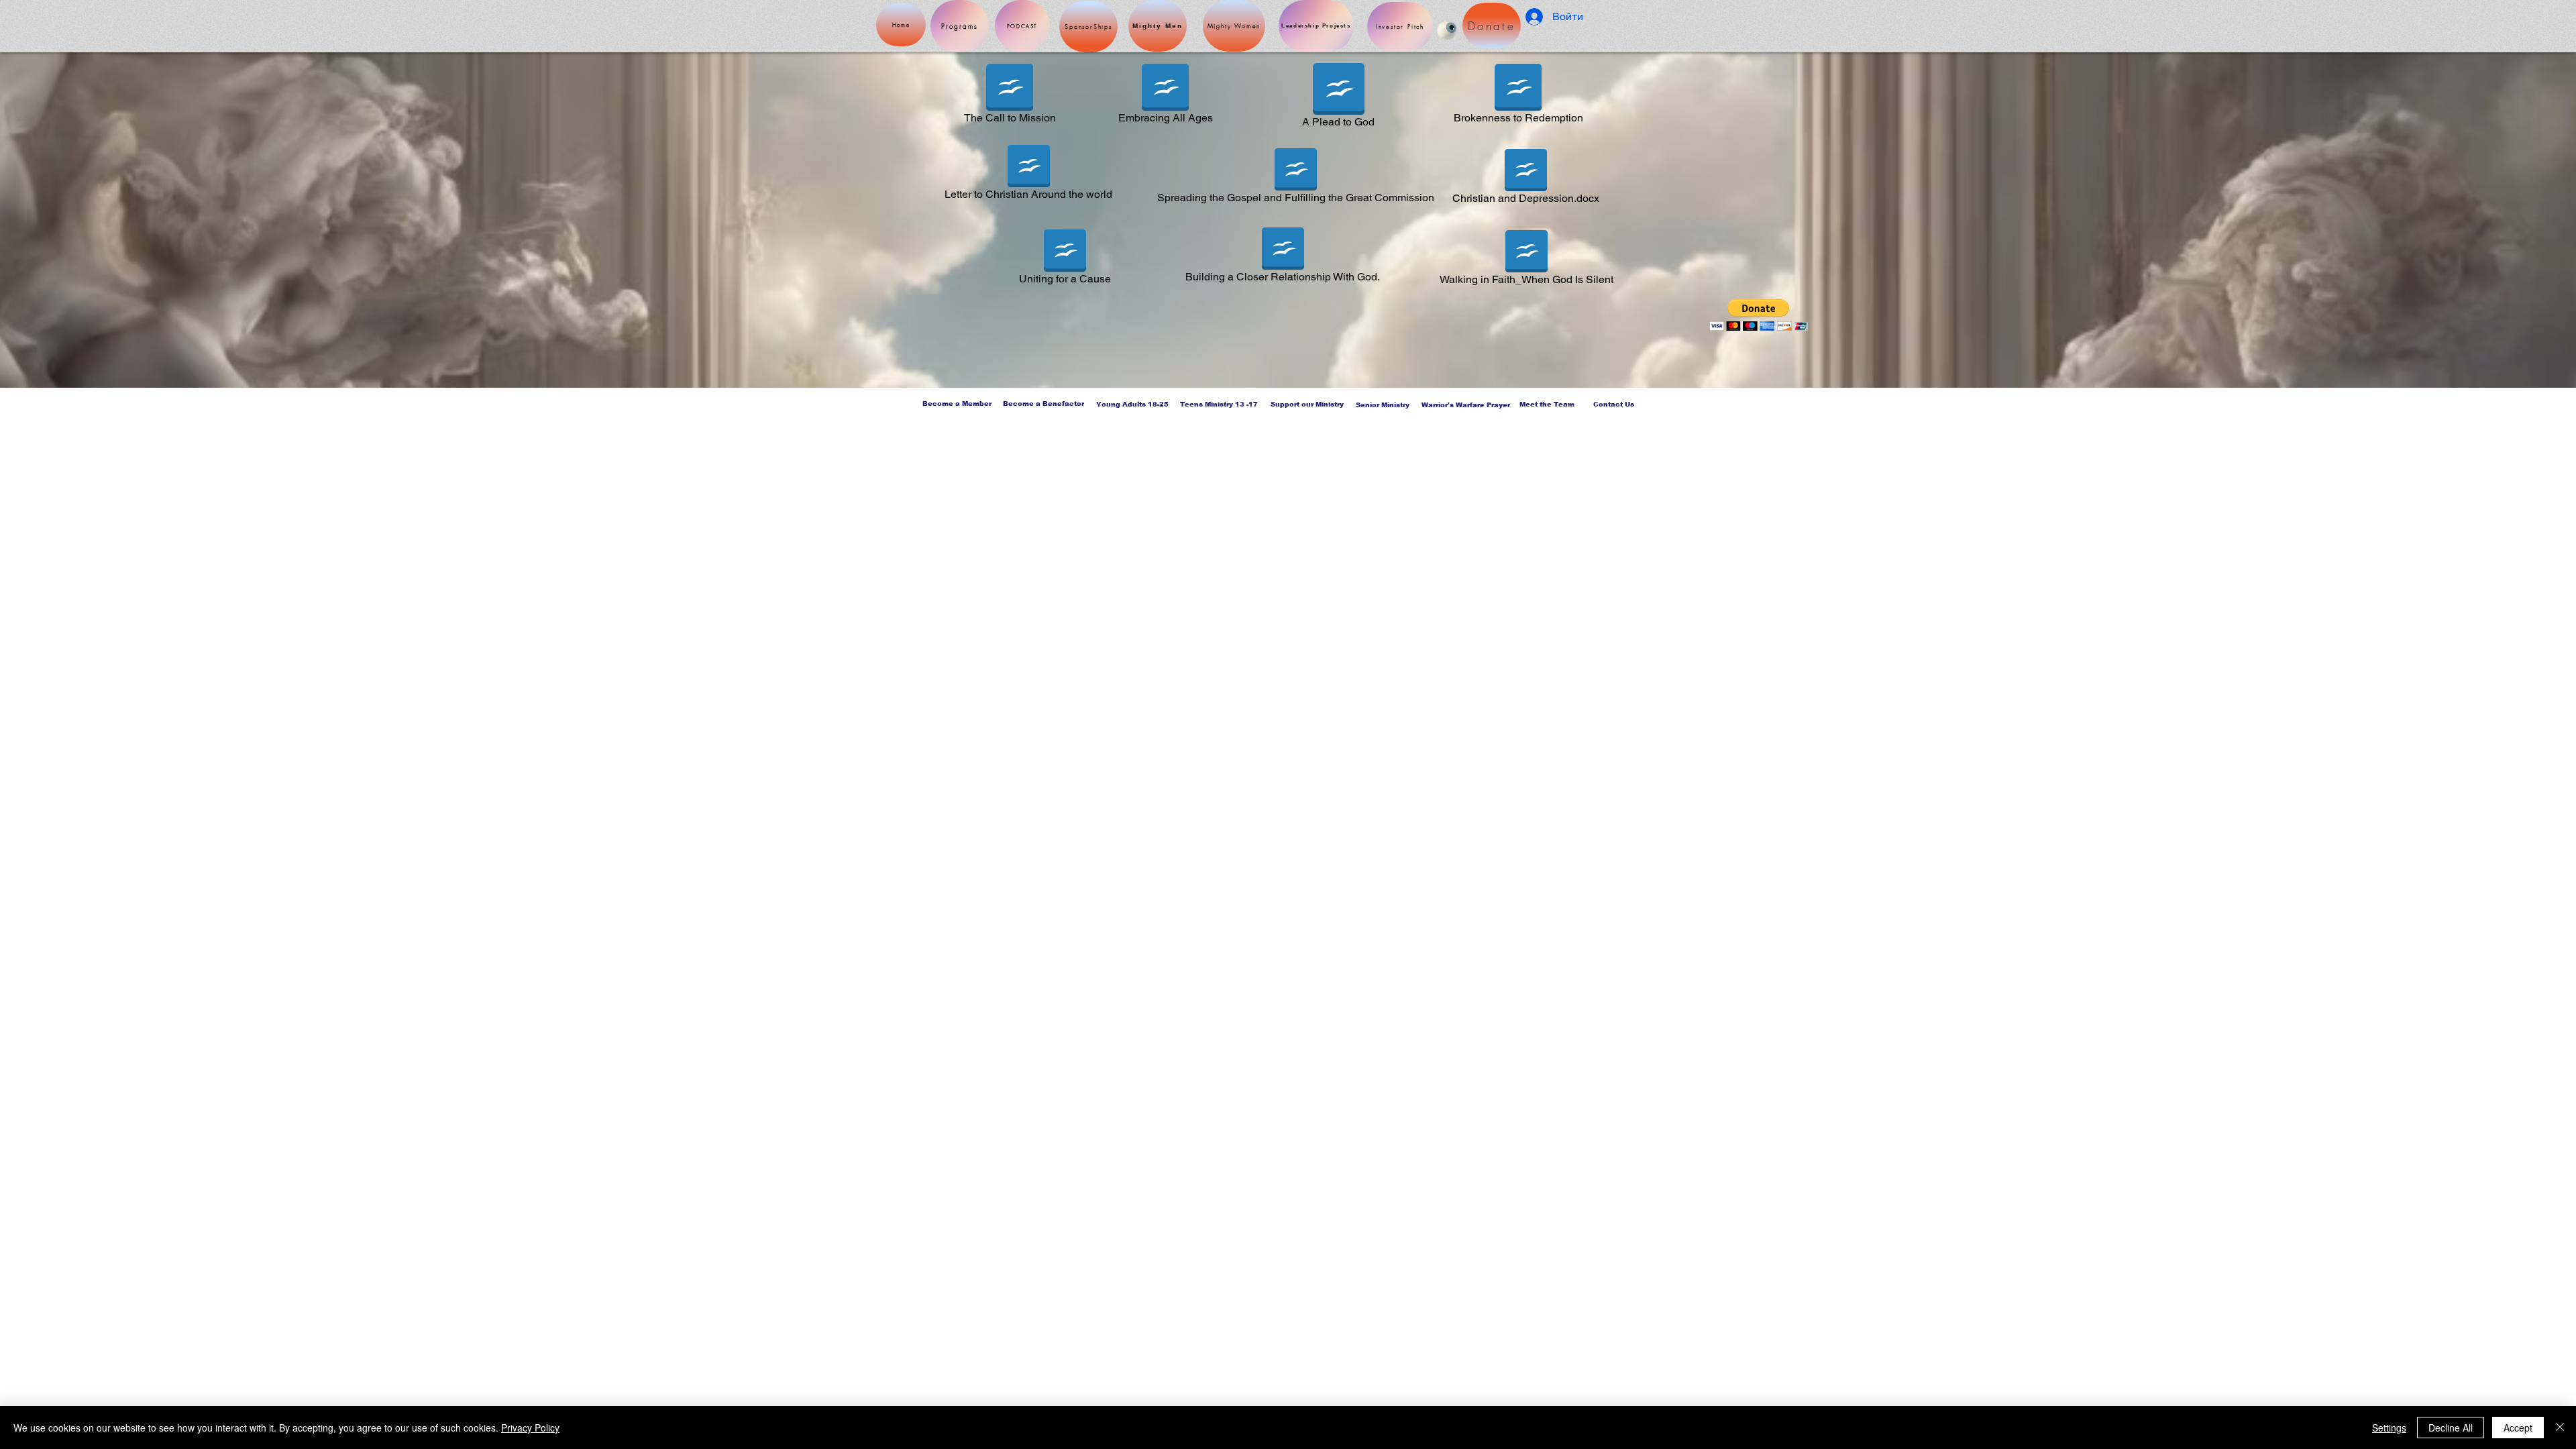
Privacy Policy (530, 1428)
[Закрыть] (2560, 1428)
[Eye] (1447, 30)
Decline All (2451, 1428)
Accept (2518, 1428)
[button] (1759, 315)
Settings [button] (2389, 1428)
